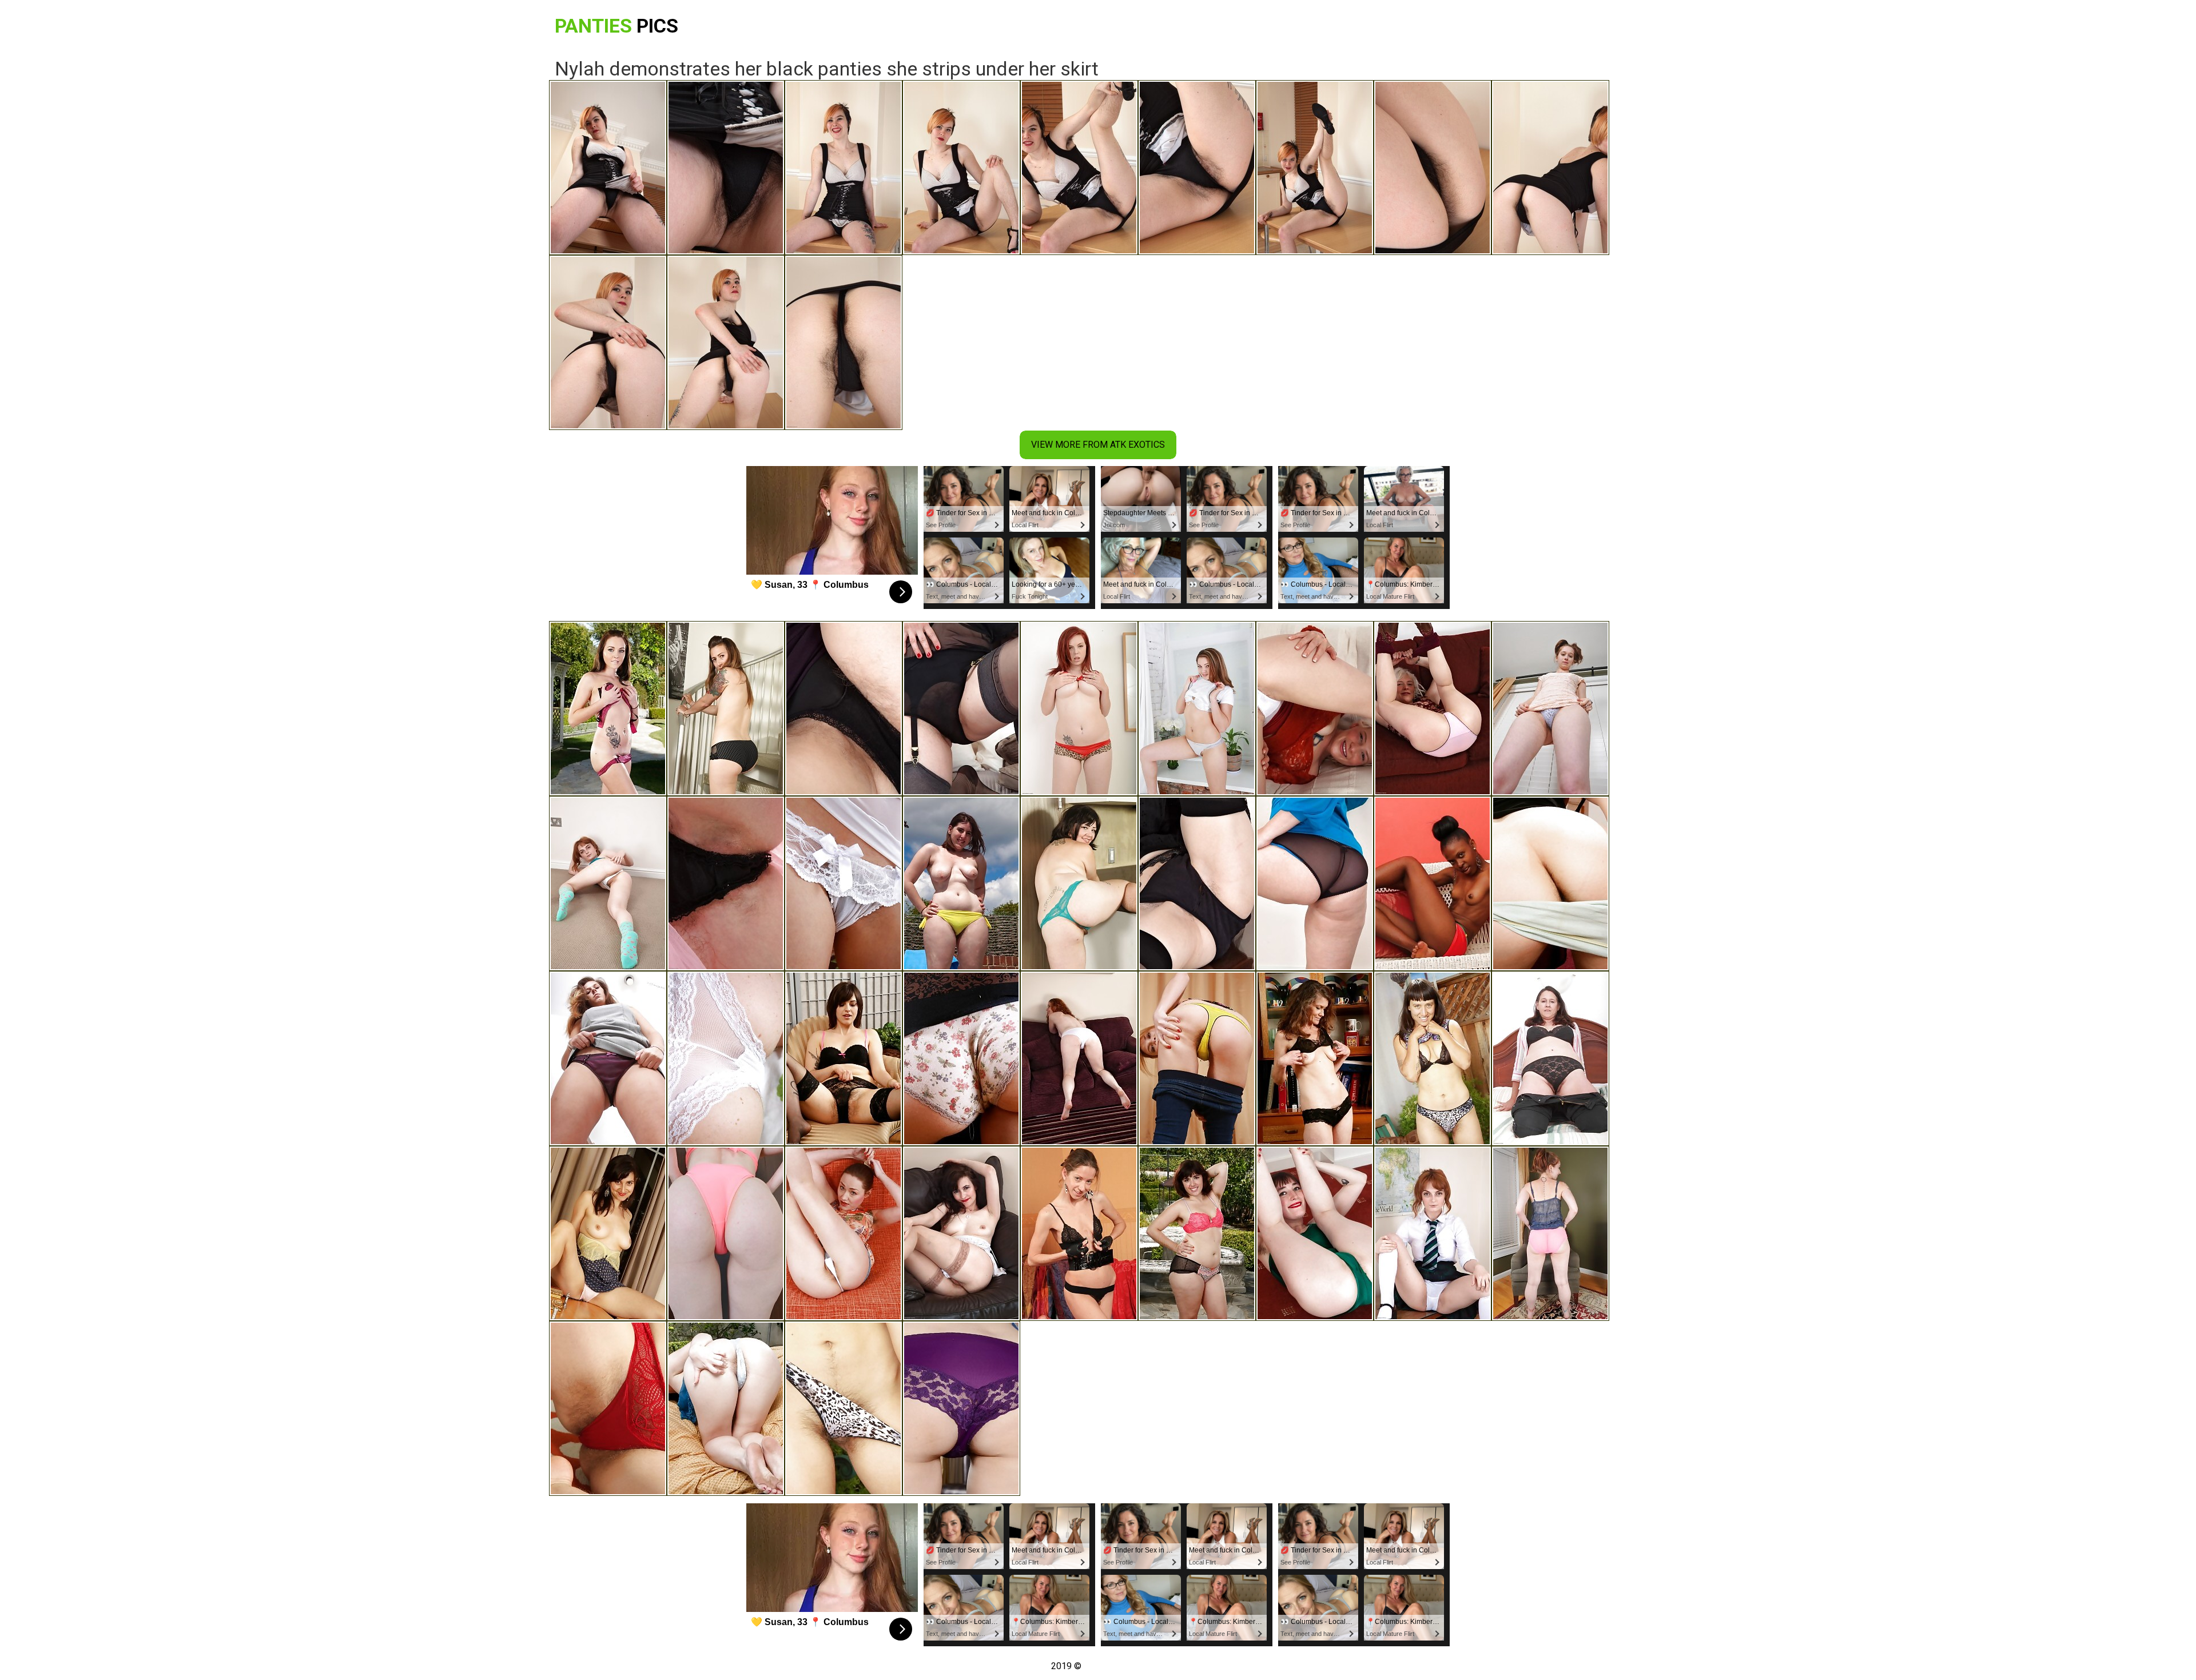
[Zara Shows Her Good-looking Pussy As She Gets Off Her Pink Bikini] (726, 1233)
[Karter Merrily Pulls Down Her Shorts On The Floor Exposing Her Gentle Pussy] (608, 883)
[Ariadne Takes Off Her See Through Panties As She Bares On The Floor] (1315, 883)
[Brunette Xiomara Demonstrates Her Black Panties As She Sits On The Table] (844, 708)
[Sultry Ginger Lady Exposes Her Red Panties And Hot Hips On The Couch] (1079, 708)
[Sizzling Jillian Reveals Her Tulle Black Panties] (1315, 1058)
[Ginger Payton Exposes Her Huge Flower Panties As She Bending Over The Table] (961, 1058)
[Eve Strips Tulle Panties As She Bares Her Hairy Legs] (1550, 708)
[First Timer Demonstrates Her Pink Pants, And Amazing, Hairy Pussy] (1550, 1058)
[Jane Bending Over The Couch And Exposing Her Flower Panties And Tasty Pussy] (726, 1408)
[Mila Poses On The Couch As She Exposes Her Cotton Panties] (1433, 708)
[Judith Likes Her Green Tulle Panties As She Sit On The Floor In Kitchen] (1079, 883)
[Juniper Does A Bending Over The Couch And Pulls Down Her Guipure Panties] (844, 1058)
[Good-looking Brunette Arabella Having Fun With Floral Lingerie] (608, 708)
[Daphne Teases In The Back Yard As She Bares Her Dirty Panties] (1550, 883)
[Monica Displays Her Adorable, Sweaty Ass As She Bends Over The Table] (1197, 883)
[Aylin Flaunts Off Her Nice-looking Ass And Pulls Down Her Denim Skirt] (844, 1233)
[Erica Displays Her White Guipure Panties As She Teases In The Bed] (726, 1058)
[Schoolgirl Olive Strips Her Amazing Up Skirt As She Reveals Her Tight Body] (1433, 1233)
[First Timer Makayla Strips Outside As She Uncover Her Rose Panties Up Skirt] (1550, 1233)
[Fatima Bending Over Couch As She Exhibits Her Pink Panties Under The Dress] (608, 1058)
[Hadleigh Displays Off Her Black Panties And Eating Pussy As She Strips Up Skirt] (608, 1233)
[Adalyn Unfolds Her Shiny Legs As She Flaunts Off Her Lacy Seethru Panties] (844, 883)
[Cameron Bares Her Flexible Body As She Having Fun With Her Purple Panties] (961, 1408)
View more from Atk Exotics (1098, 445)
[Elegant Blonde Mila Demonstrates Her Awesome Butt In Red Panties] (608, 1408)
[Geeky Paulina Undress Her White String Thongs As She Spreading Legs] (1197, 708)
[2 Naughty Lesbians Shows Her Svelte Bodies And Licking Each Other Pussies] (1197, 1233)
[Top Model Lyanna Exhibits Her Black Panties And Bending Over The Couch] (961, 708)
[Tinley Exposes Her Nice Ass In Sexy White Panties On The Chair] (1197, 1058)
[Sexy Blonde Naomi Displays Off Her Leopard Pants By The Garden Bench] (1433, 1058)
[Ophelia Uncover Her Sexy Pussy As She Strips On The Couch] (1315, 708)
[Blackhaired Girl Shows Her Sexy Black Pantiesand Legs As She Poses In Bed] (961, 883)
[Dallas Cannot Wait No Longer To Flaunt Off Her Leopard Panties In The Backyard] (844, 1408)
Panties (616, 26)
